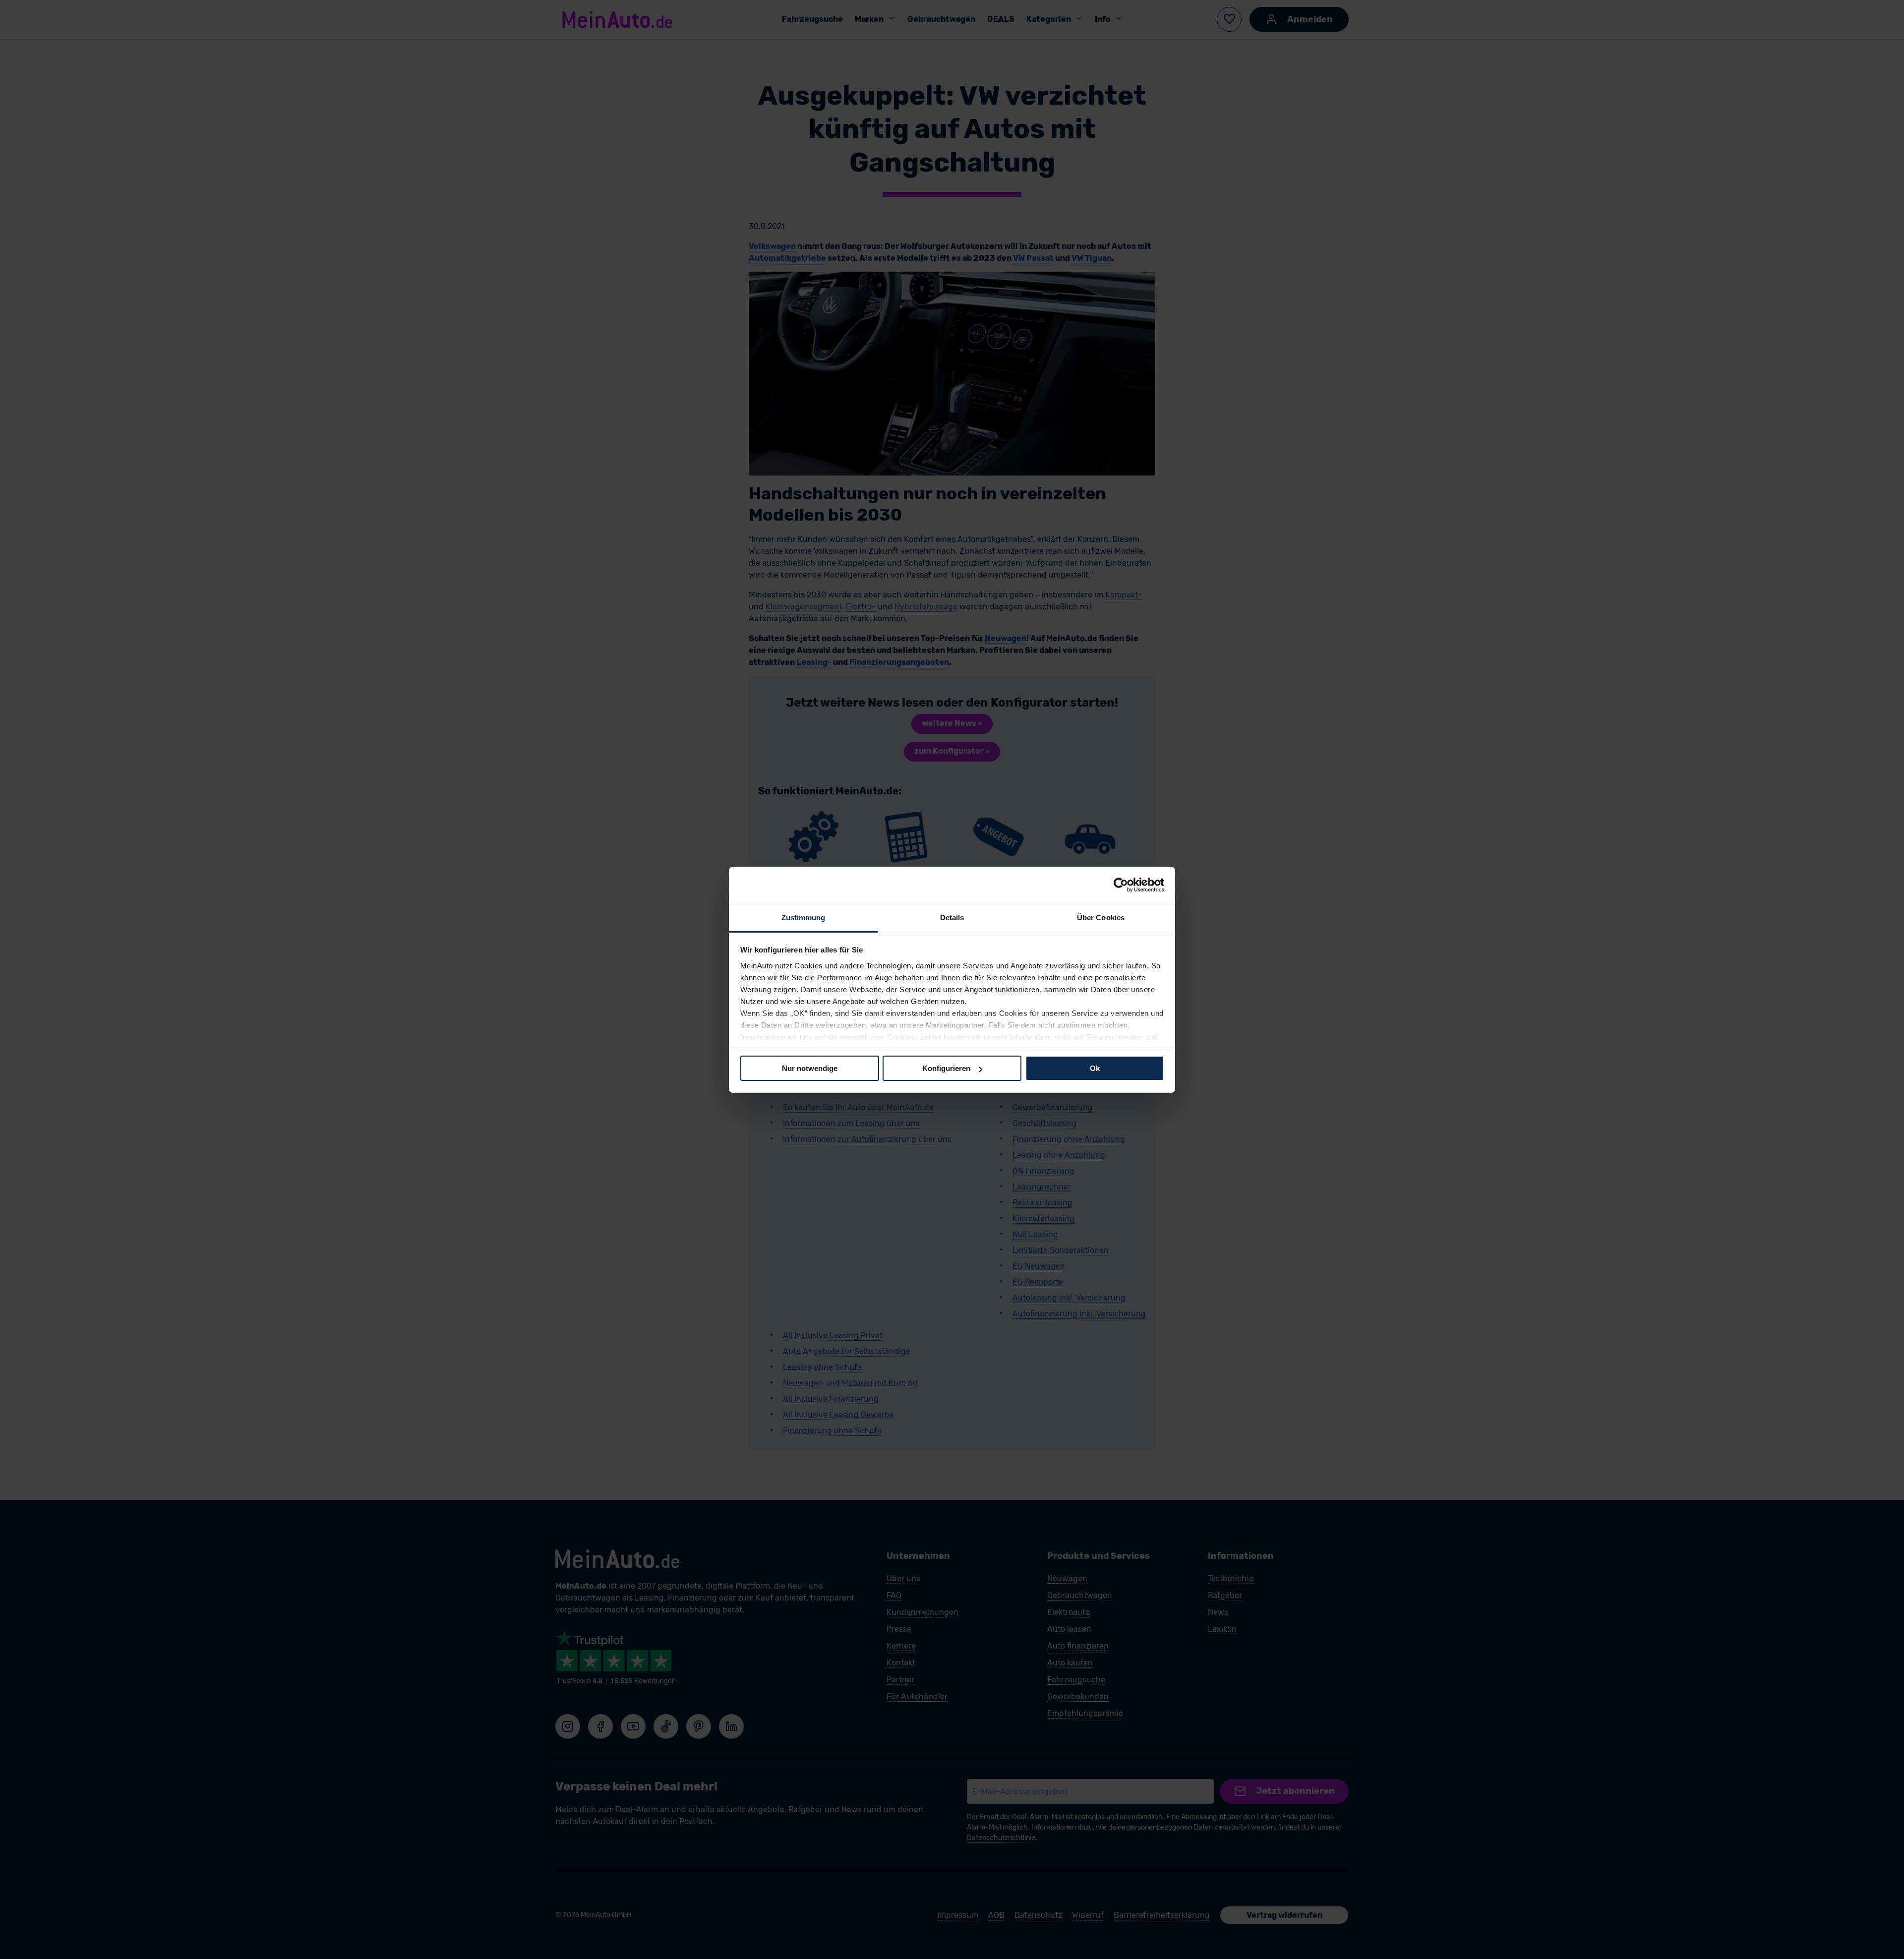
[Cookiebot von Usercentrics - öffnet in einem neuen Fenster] (1121, 885)
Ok (1095, 1068)
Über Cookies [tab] (1101, 917)
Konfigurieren (946, 1068)
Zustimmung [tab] (803, 917)
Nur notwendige (810, 1068)
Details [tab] (952, 917)
